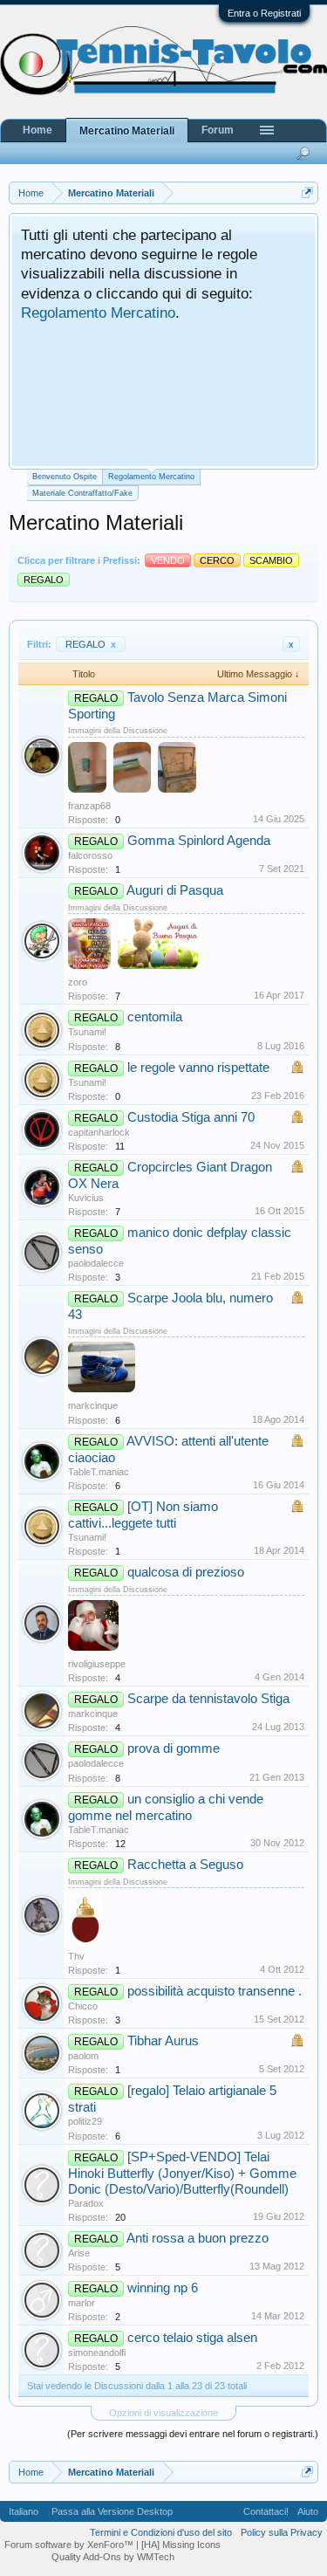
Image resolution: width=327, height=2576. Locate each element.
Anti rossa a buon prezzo (198, 2238)
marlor (82, 2303)
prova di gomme (174, 1748)
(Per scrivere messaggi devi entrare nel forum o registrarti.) (193, 2434)
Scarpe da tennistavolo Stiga (208, 1699)
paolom (83, 2056)
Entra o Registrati (264, 13)
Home (37, 130)
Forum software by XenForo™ (70, 2545)
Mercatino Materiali (127, 131)
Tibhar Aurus (163, 2041)
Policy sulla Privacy (282, 2532)
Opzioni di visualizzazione (163, 2413)
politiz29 (85, 2121)
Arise (79, 2253)
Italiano (24, 2511)
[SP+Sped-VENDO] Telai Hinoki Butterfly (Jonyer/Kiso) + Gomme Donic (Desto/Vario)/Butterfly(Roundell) (182, 2173)
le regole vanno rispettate (198, 1068)
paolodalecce (96, 1263)
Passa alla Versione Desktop (112, 2511)
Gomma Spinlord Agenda (199, 841)
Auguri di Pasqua (175, 890)
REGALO (91, 644)
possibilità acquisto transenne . (215, 1991)
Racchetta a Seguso (185, 1865)
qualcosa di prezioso (186, 1572)
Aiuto (308, 2511)
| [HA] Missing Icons (178, 2545)
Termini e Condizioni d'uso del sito (161, 2532)
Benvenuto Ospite (65, 477)
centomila (155, 1017)
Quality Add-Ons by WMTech (113, 2557)
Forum (218, 130)
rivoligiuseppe (97, 1664)
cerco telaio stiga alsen (192, 2338)
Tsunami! (87, 1032)
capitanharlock (99, 1132)
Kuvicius (86, 1198)
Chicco (83, 2006)
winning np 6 (163, 2288)
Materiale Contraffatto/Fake (82, 493)
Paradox (86, 2203)
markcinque (93, 1405)
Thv (76, 1956)
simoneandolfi (97, 2353)
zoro (78, 982)
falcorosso (90, 855)
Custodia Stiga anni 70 (191, 1117)
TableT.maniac (99, 1472)
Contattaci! (266, 2511)
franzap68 (89, 806)
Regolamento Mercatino (98, 313)
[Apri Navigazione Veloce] (307, 192)
